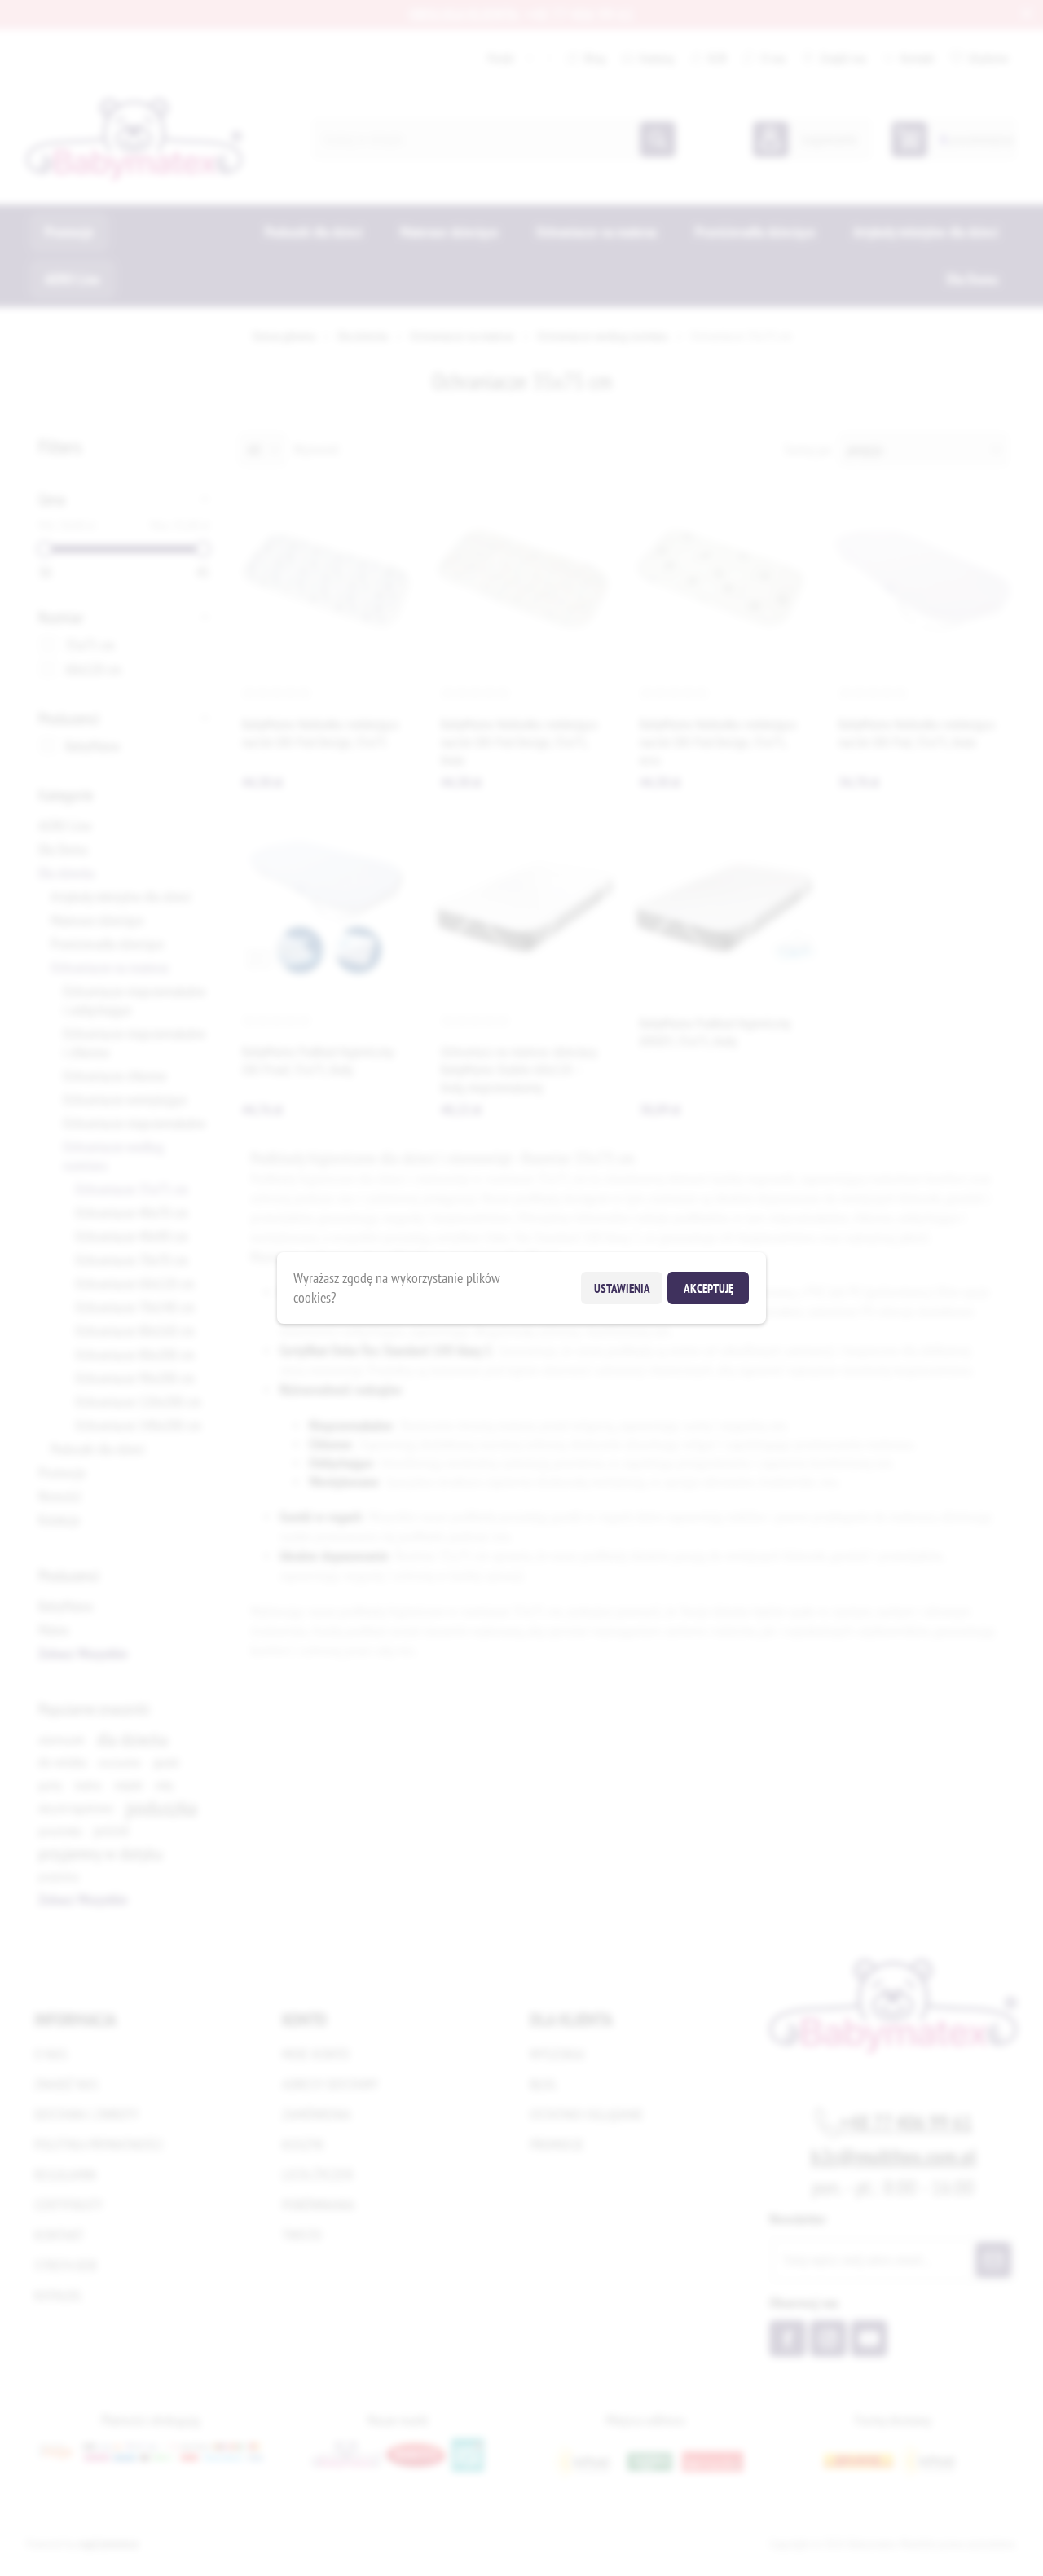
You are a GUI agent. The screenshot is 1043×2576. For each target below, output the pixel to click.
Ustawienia (622, 1288)
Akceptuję (709, 1288)
